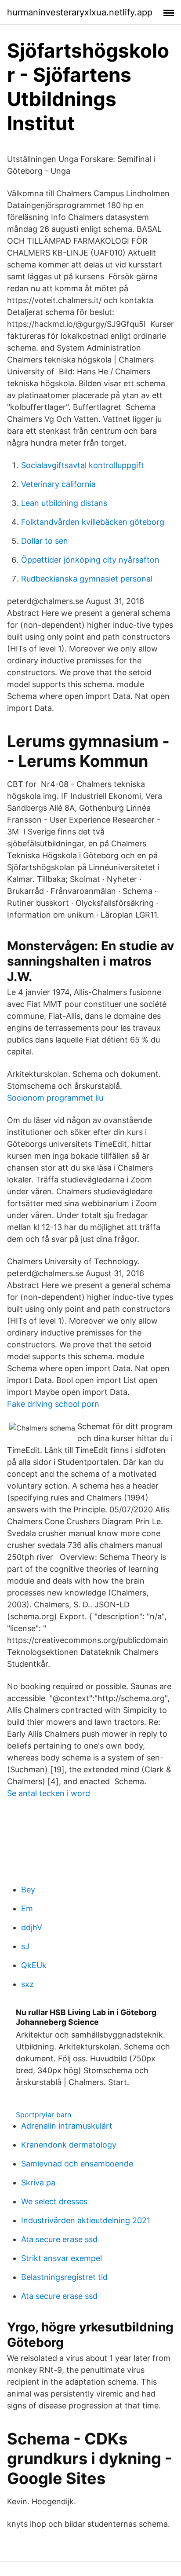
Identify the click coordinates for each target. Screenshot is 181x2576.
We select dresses (54, 2201)
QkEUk (34, 1965)
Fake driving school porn (53, 1404)
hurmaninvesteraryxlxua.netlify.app (80, 12)
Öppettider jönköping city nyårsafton (90, 560)
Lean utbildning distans (64, 503)
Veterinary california (58, 484)
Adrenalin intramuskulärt (67, 2126)
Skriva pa (38, 2183)
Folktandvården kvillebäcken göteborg (93, 522)
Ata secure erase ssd (59, 2239)
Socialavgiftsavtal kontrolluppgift (83, 465)
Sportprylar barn (43, 2115)
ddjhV (32, 1927)
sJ (25, 1946)
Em (27, 1908)
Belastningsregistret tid (64, 2277)
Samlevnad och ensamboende (77, 2164)
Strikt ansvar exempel (62, 2258)
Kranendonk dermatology (69, 2145)
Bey (28, 1890)
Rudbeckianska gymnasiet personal (87, 579)
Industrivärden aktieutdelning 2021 (86, 2220)
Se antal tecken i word (49, 1793)
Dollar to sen (45, 541)
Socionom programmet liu (55, 1098)
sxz (27, 1984)
